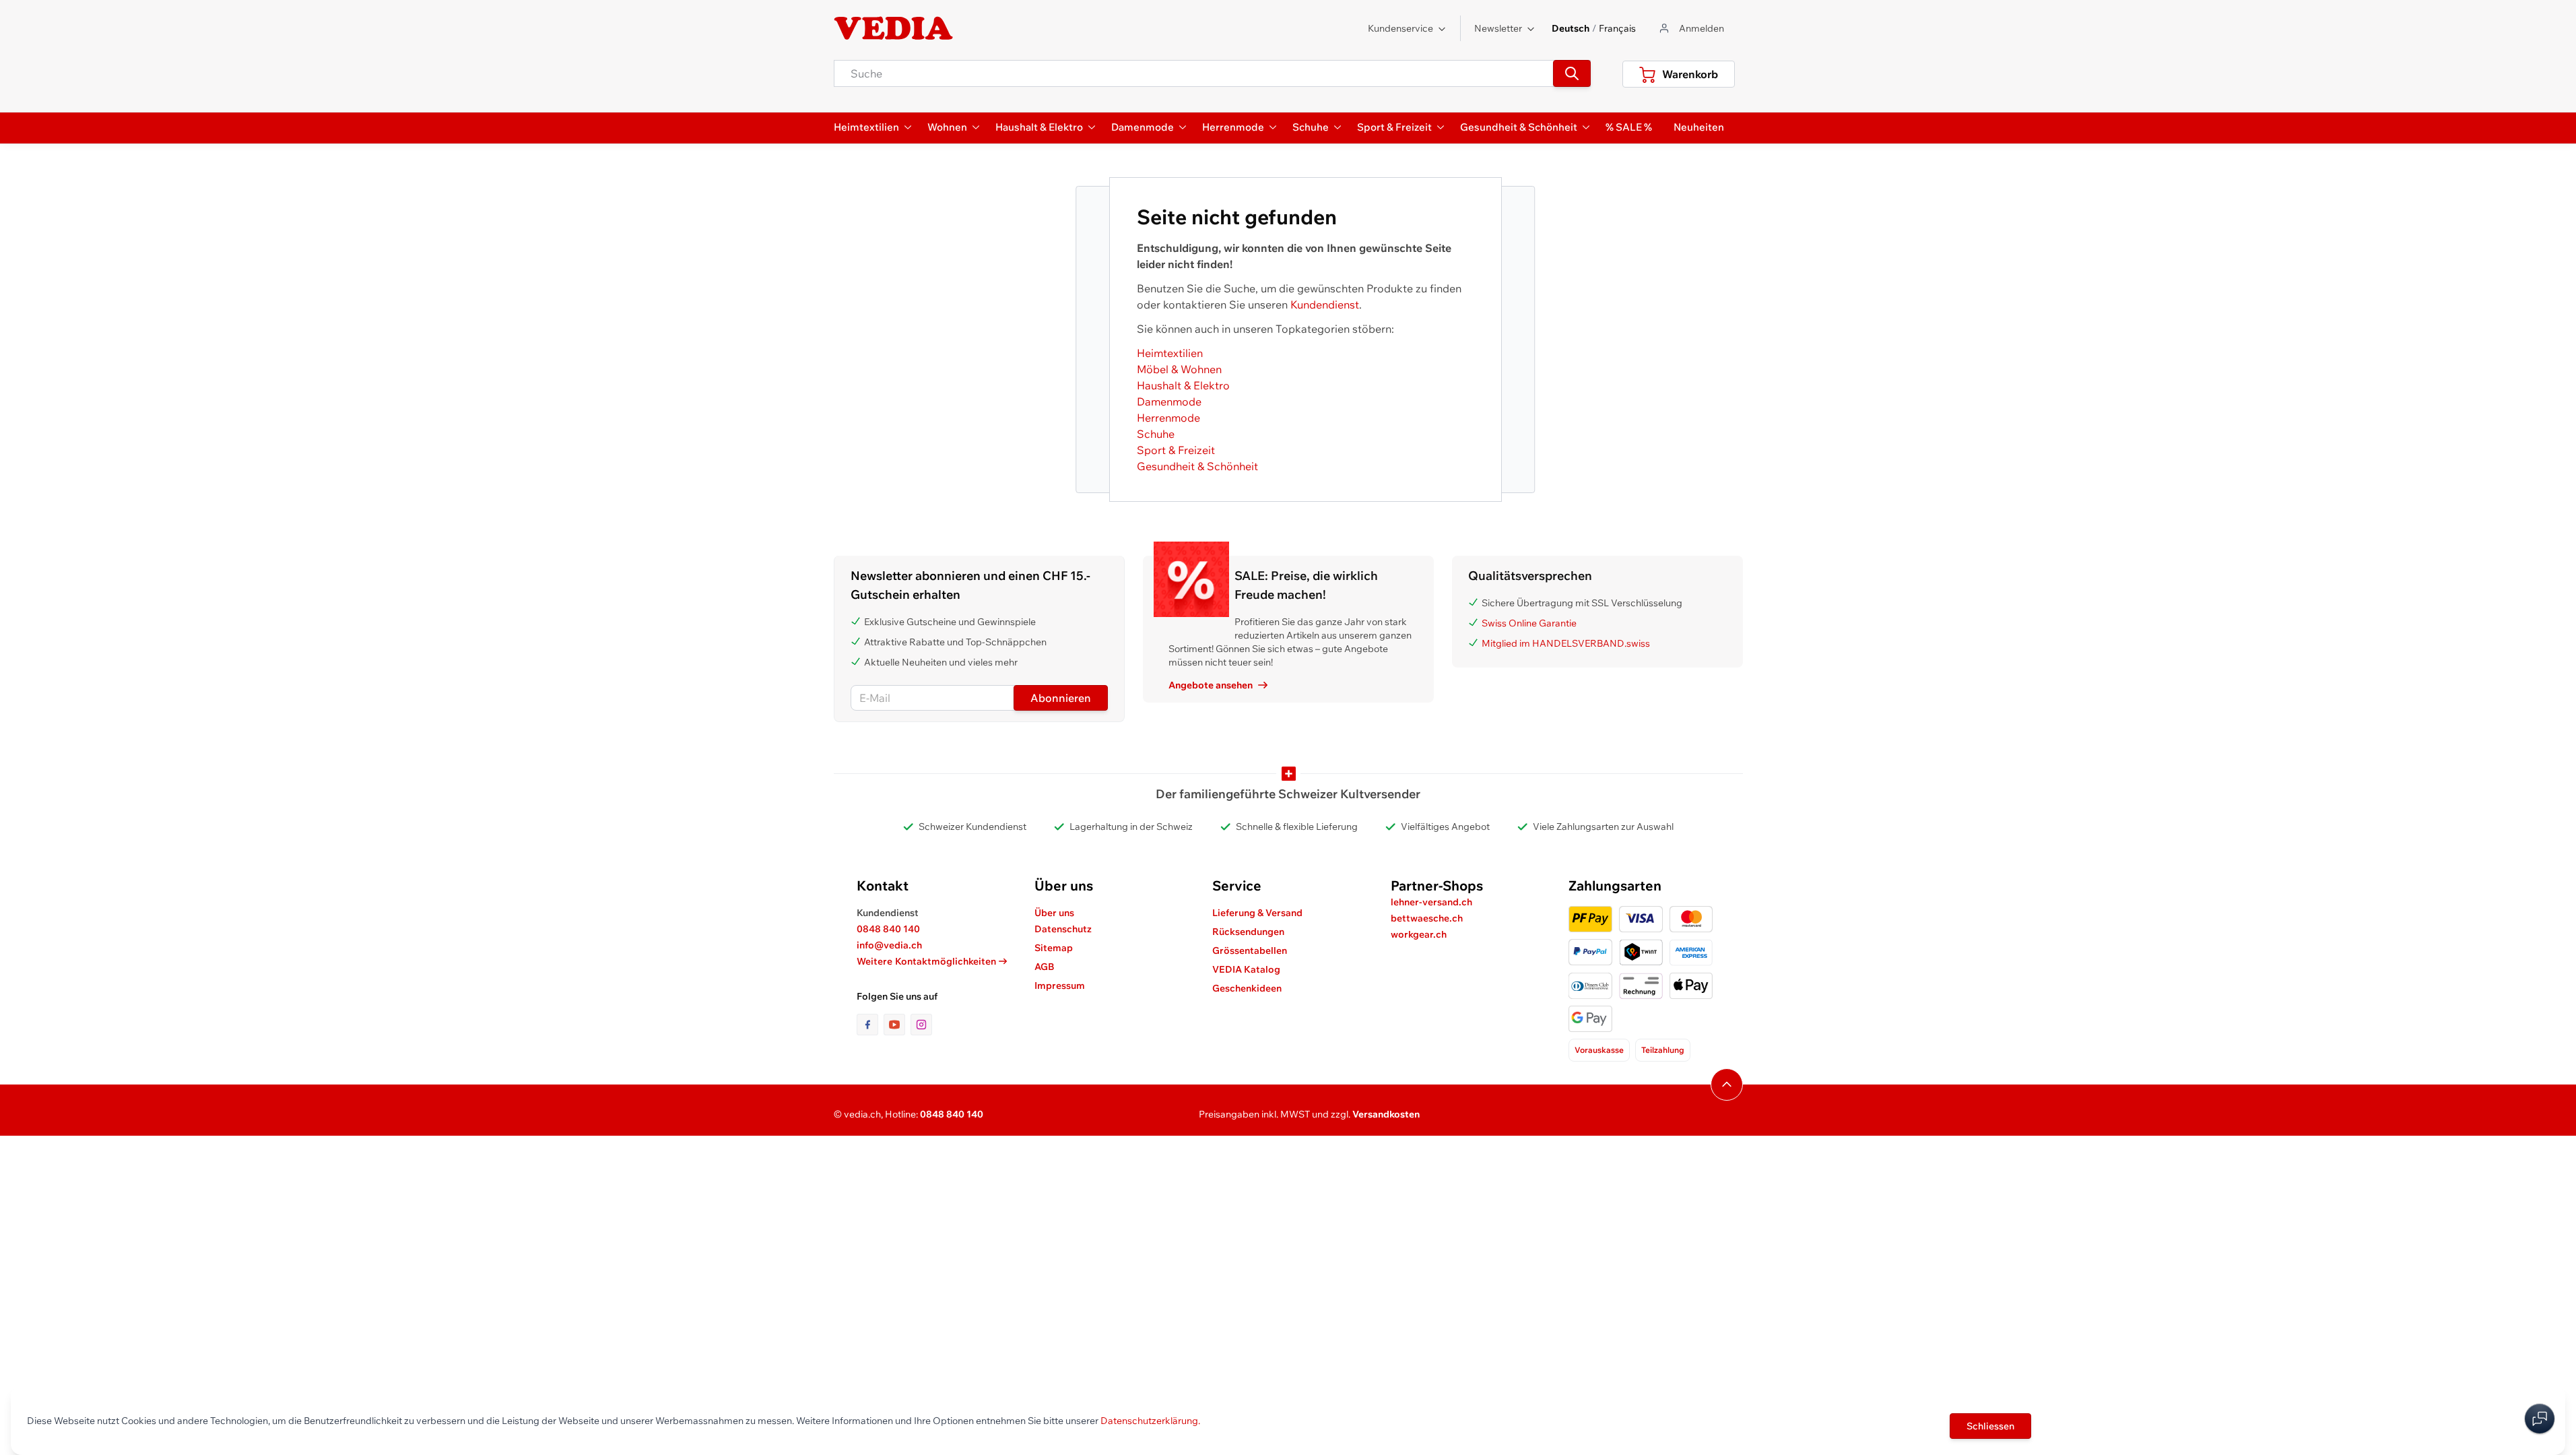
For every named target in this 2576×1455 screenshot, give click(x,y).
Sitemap (1054, 948)
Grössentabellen (1250, 950)
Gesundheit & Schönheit (1197, 466)
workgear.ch (1419, 934)
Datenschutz (1063, 929)
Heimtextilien (1170, 353)
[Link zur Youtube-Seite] (897, 1025)
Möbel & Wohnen (1179, 369)
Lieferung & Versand (1257, 913)
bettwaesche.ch (1427, 918)
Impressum (1060, 985)
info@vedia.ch (889, 945)
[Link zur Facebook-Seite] (870, 1025)
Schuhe (1156, 434)
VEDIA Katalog (1246, 969)
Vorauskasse (1599, 1050)
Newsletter (1498, 28)
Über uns (1054, 913)
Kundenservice (1400, 28)
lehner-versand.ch (1431, 902)
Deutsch (1571, 28)
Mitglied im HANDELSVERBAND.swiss (1566, 643)
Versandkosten (1386, 1114)
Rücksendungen (1248, 932)
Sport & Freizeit (1176, 450)
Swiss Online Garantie (1529, 623)
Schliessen (1990, 1426)
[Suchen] (1572, 73)
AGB (1045, 967)
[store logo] (894, 28)
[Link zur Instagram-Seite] (921, 1025)
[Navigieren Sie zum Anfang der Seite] (1727, 1085)
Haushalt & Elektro (1183, 385)
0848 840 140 (888, 929)
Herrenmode (1168, 418)
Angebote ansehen (1211, 685)
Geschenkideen (1247, 988)
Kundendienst (1325, 304)
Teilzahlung (1663, 1050)
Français (1617, 28)
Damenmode (1169, 401)
